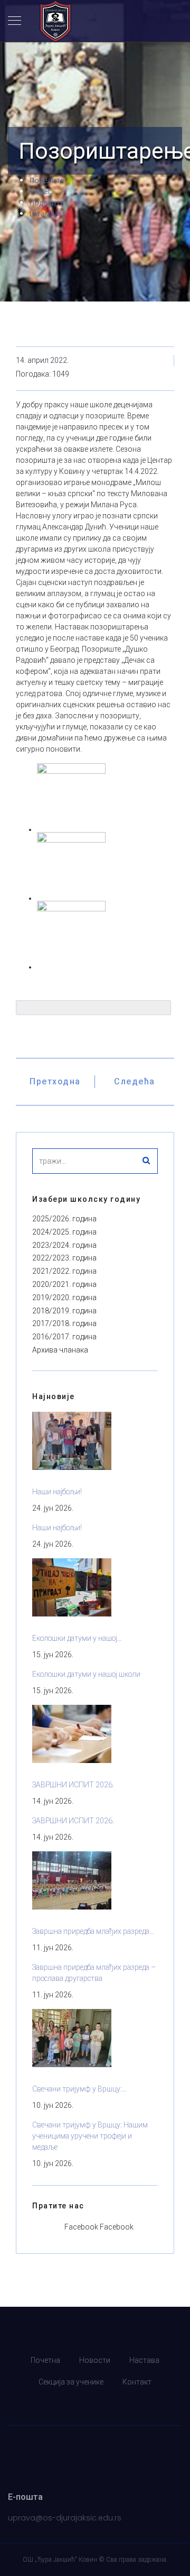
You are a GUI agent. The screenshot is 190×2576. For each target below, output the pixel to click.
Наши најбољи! (57, 1492)
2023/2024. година (64, 1245)
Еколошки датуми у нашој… (77, 1638)
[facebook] (95, 2404)
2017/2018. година (64, 1323)
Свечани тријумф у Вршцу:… (79, 2089)
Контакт (137, 2382)
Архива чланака (60, 1350)
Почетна (45, 2360)
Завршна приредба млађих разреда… (93, 1931)
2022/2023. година (64, 1258)
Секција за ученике (71, 2382)
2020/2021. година (64, 1284)
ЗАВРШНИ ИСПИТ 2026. (73, 1785)
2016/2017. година (64, 1337)
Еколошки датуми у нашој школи (86, 1674)
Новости (95, 2360)
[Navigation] (15, 21)
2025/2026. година (64, 1219)
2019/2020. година (64, 1298)
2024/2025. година (64, 1232)
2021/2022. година (64, 1271)
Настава (144, 2360)
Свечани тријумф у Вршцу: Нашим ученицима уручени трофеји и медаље (90, 2136)
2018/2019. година (64, 1311)
